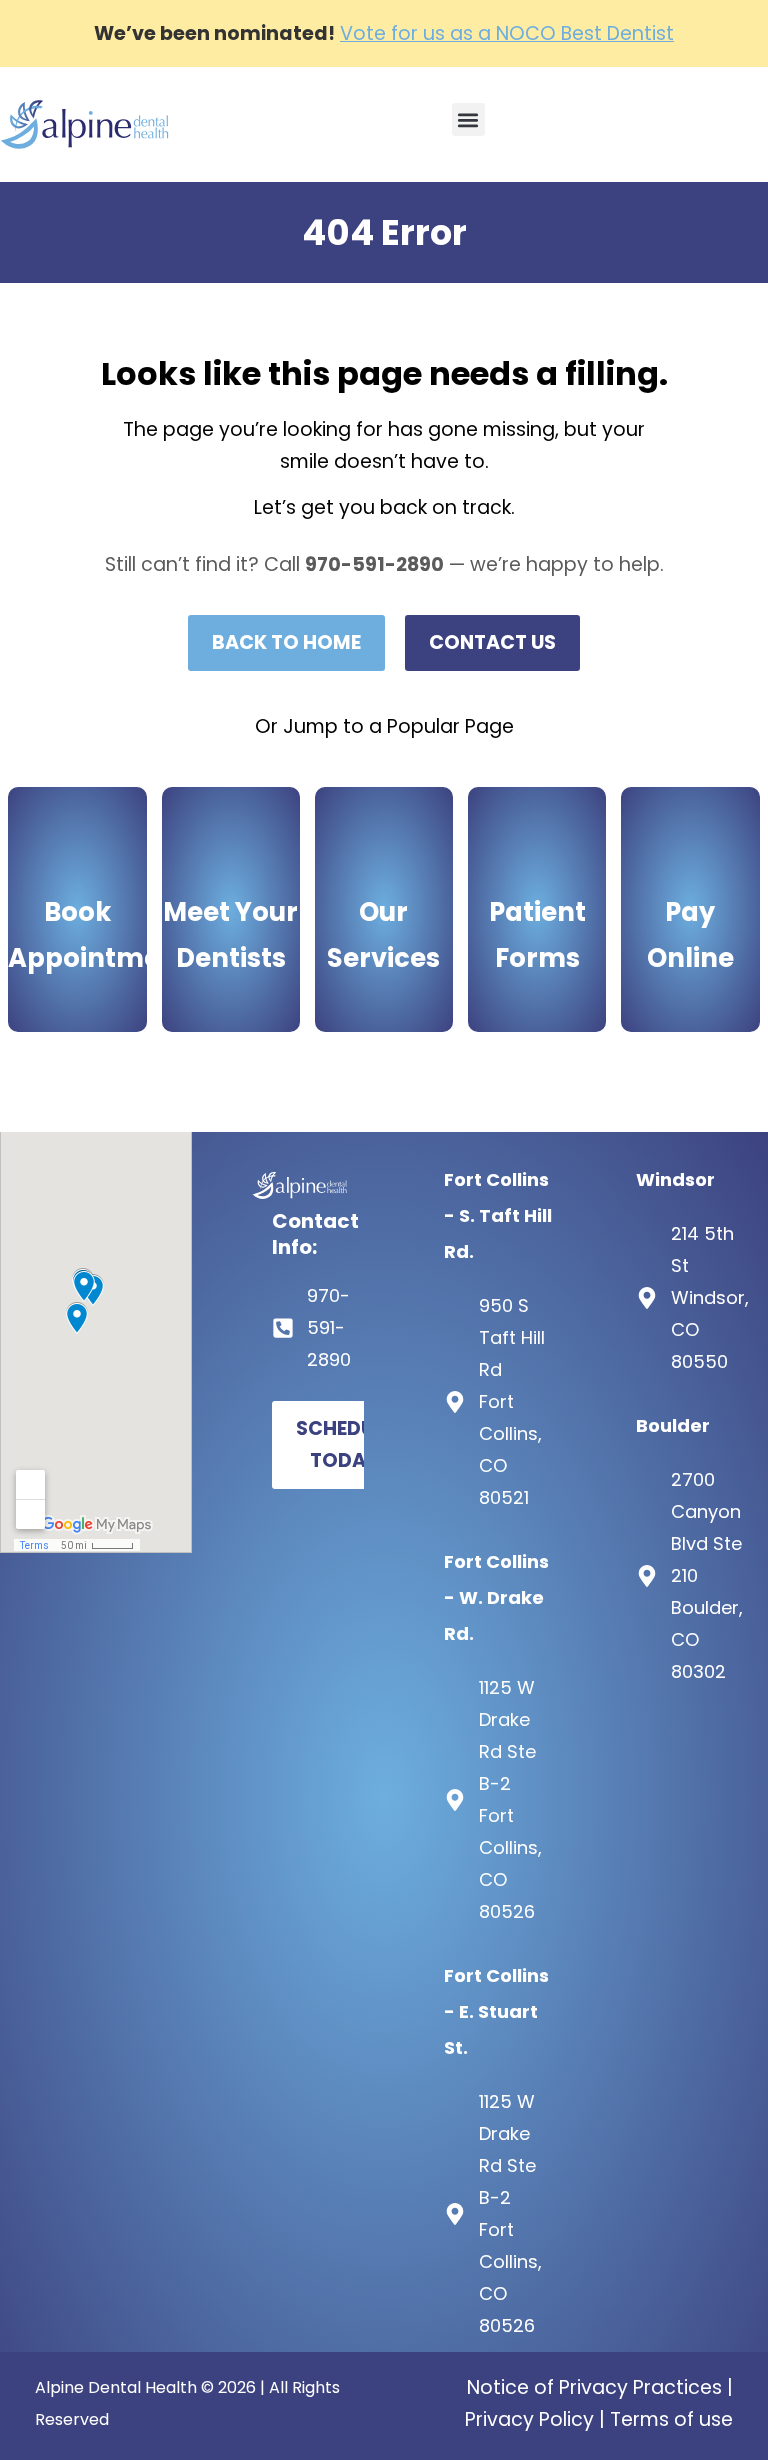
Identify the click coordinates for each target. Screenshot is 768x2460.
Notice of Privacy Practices (594, 2387)
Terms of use (671, 2419)
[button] (468, 119)
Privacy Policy (529, 2419)
